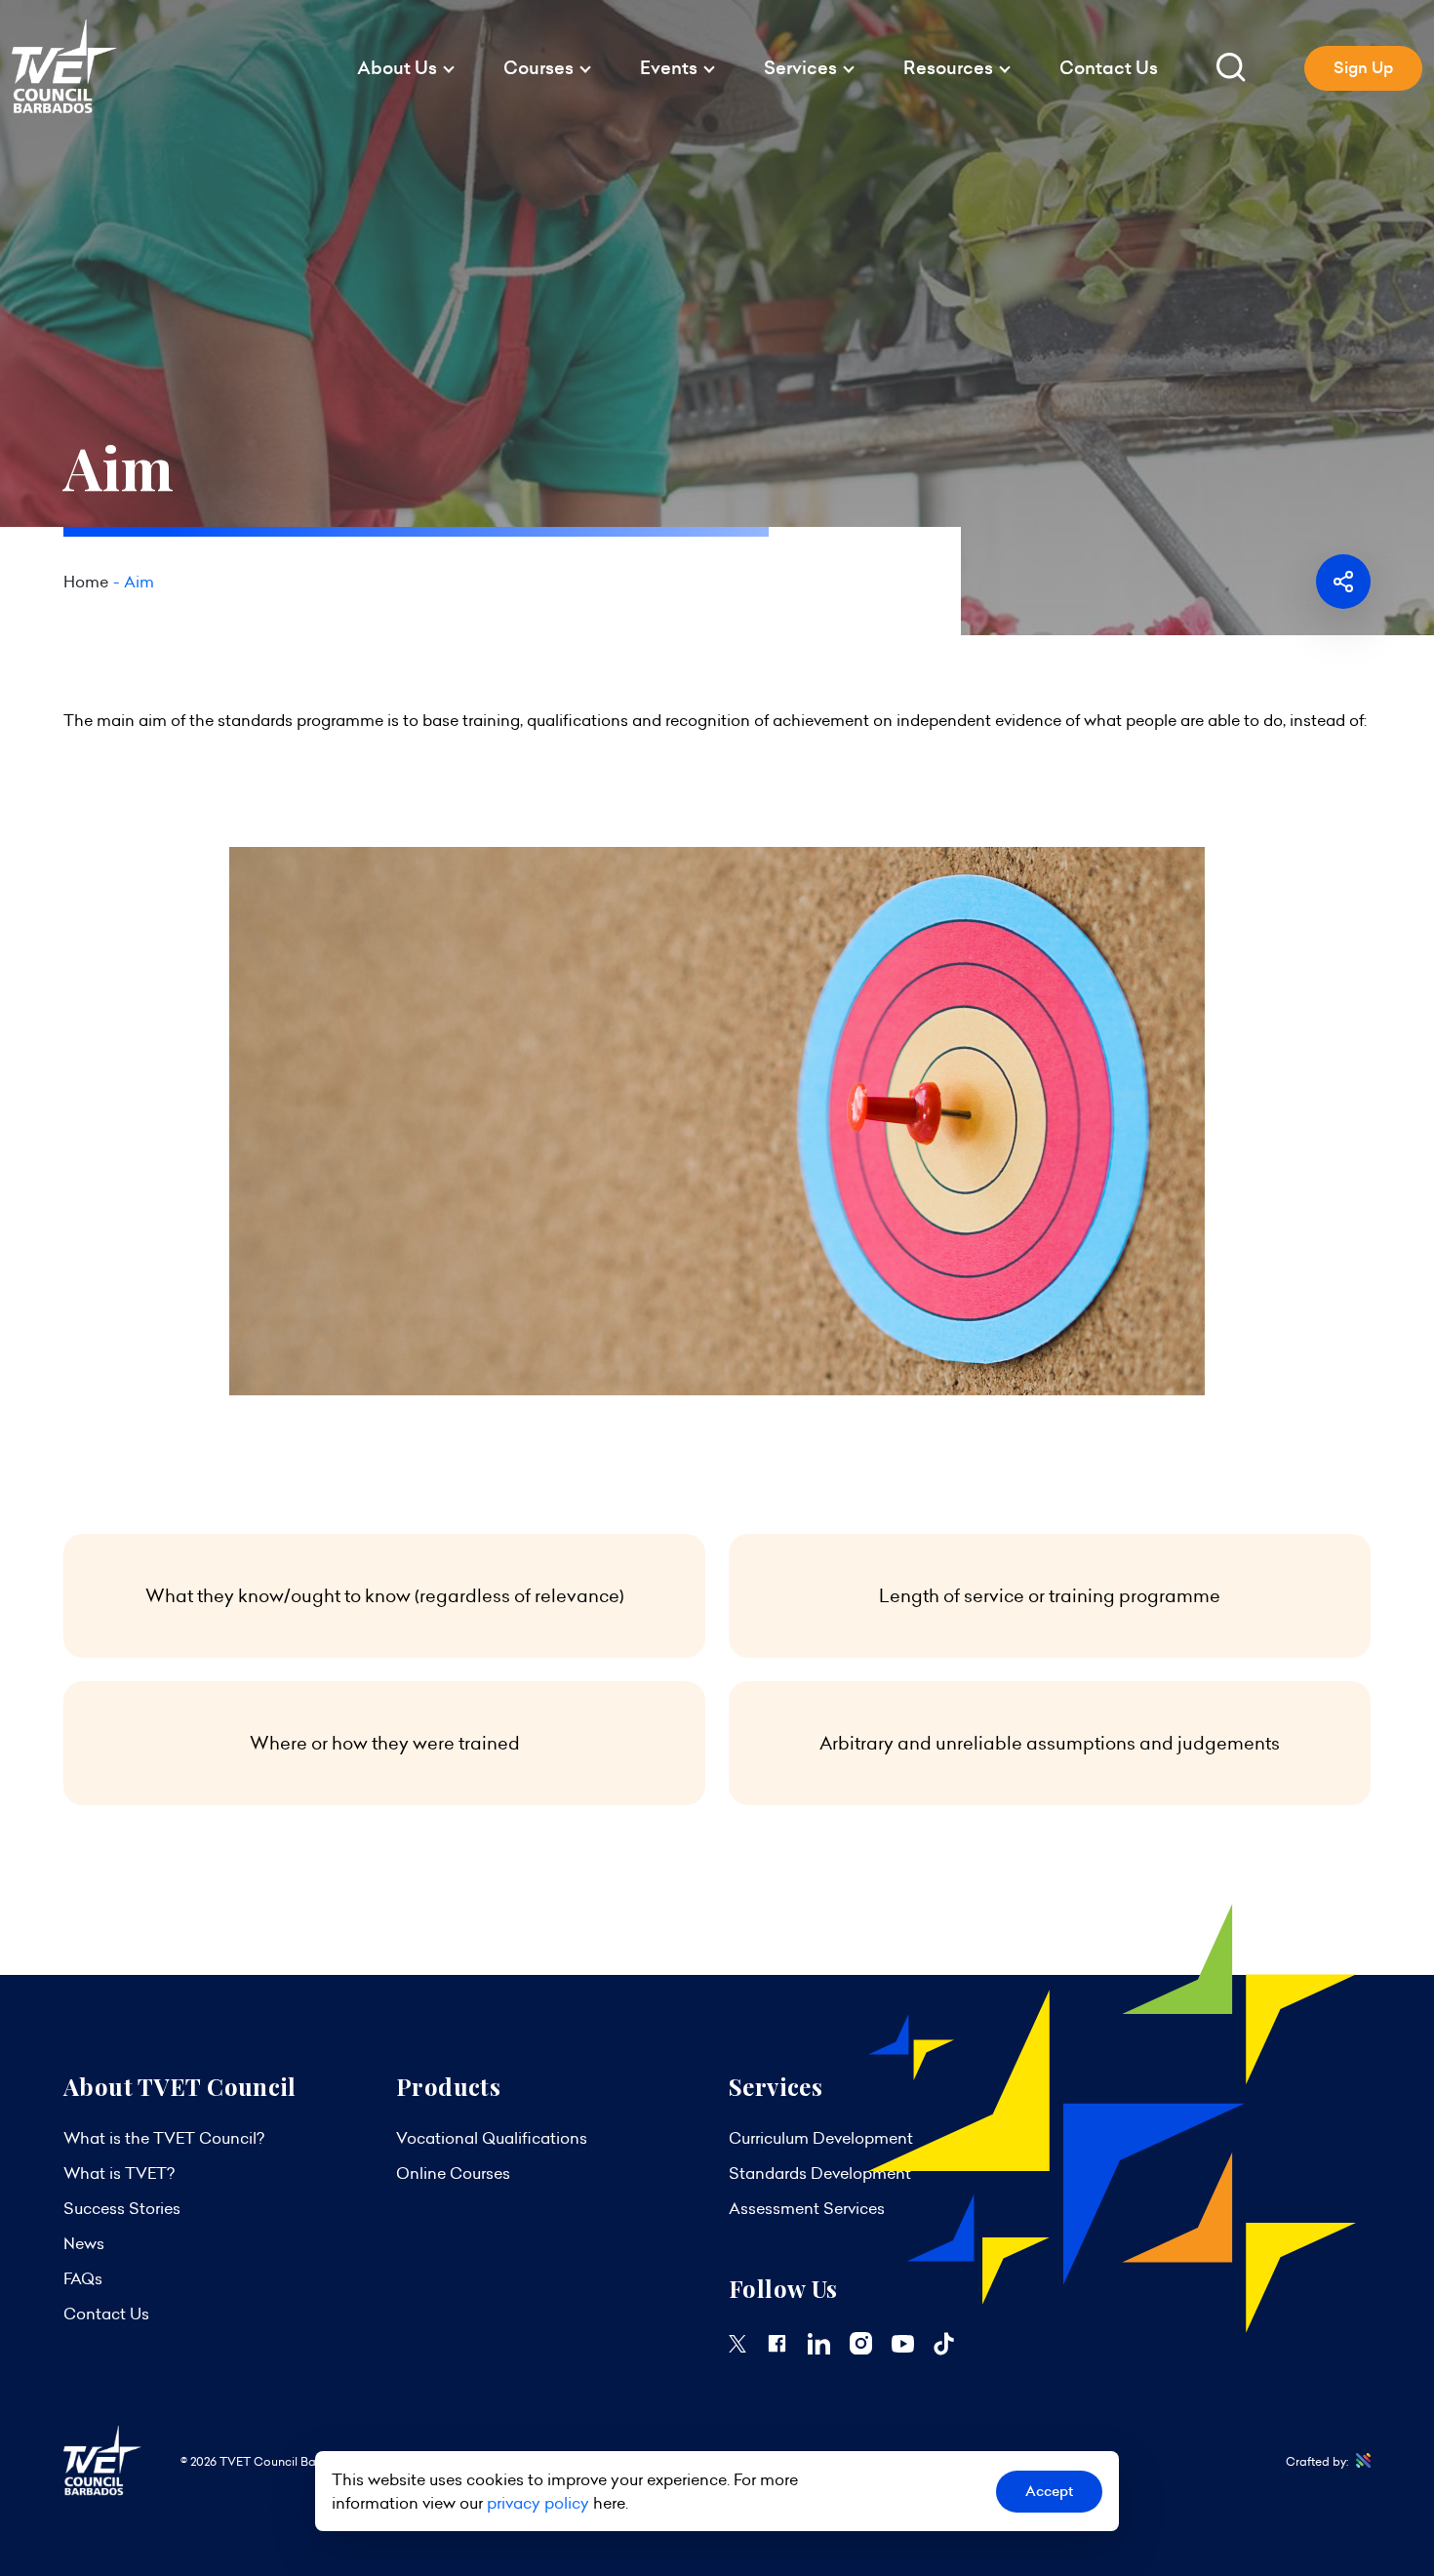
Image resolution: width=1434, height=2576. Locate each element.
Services (800, 68)
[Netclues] (1359, 2461)
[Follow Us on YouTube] (903, 2347)
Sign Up (1363, 68)
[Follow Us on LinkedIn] (819, 2349)
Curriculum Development (821, 2138)
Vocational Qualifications (492, 2138)
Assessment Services (807, 2208)
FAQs (83, 2278)
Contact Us (1109, 68)
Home (86, 582)
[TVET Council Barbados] (64, 108)
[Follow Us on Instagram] (861, 2349)
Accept (1049, 2491)
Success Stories (122, 2208)
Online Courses (453, 2173)
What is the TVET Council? (164, 2138)
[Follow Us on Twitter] (737, 2347)
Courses (538, 68)
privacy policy (538, 2503)
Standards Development (820, 2173)
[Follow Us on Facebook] (777, 2349)
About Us (397, 68)
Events (669, 68)
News (84, 2243)
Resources (948, 68)
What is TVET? (119, 2173)
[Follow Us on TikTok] (944, 2350)
